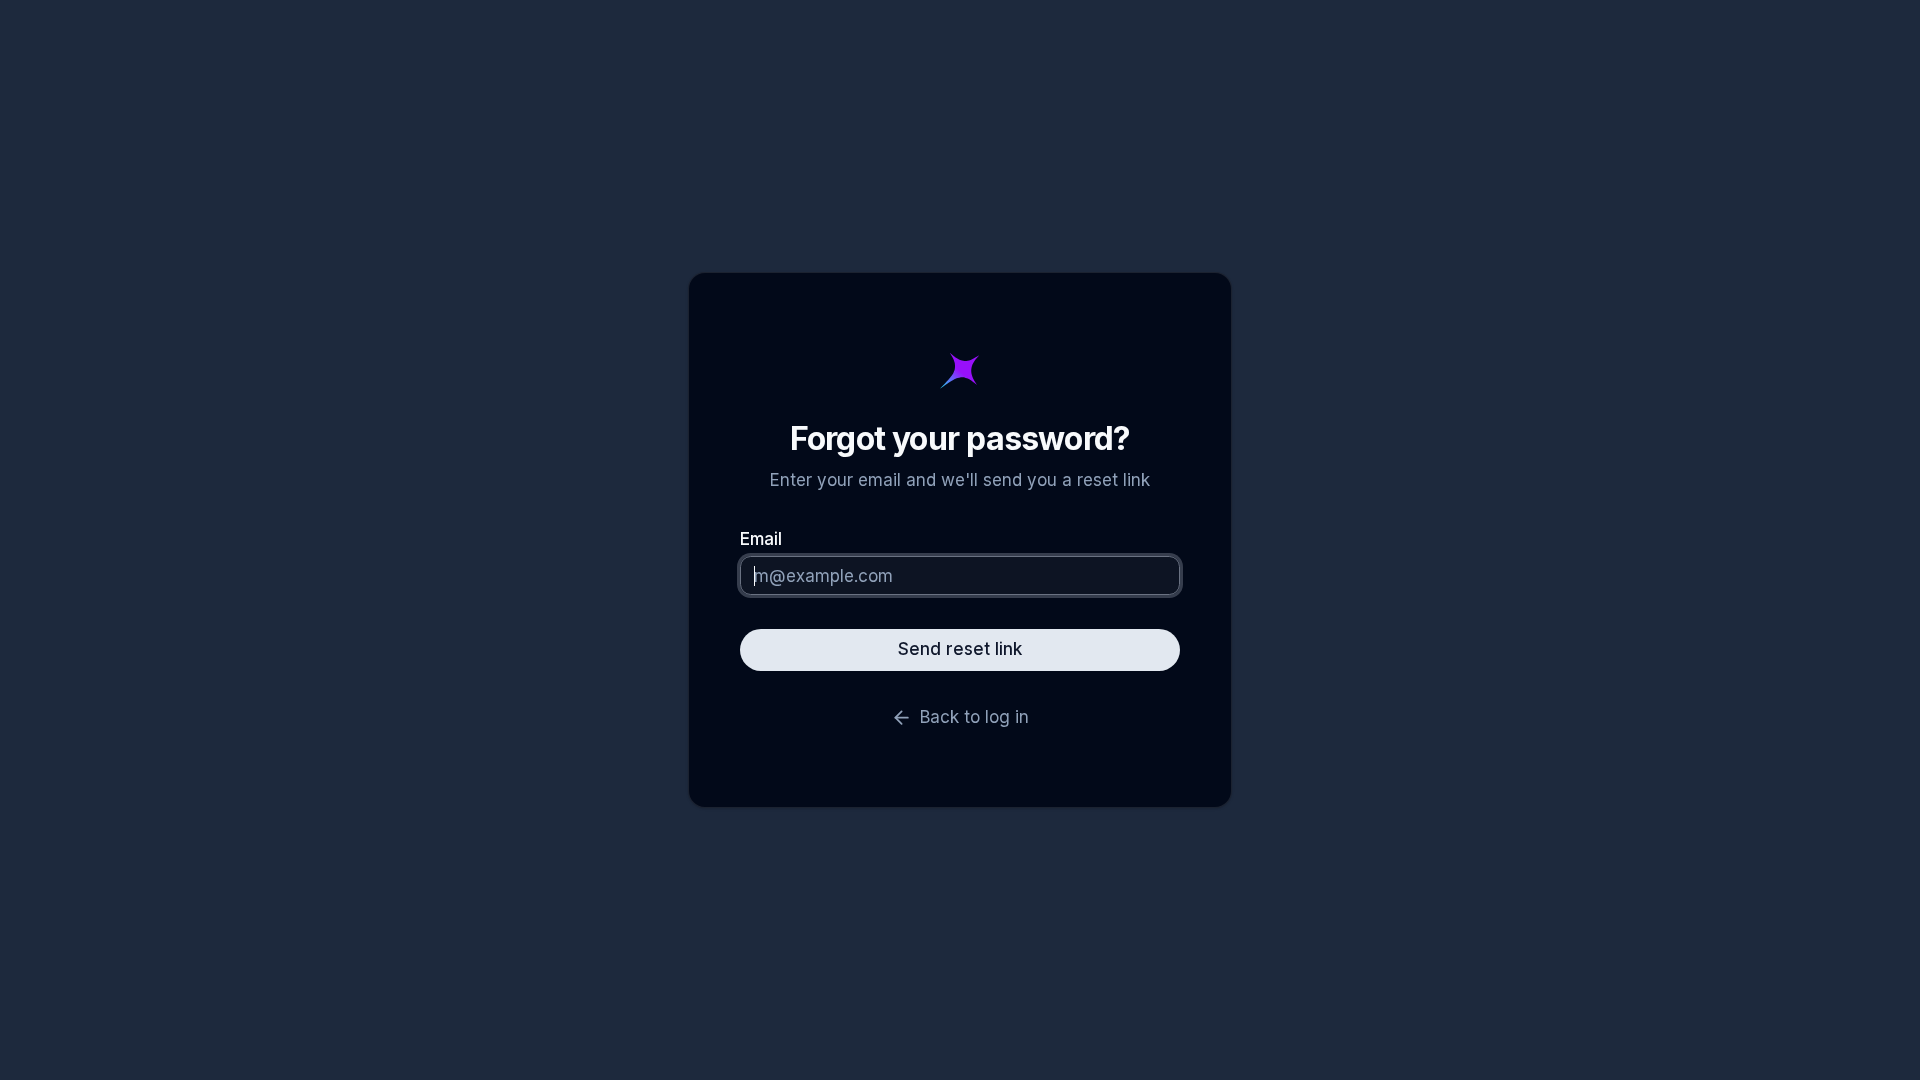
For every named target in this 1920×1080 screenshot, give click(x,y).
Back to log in (974, 717)
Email (761, 539)
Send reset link (960, 649)
